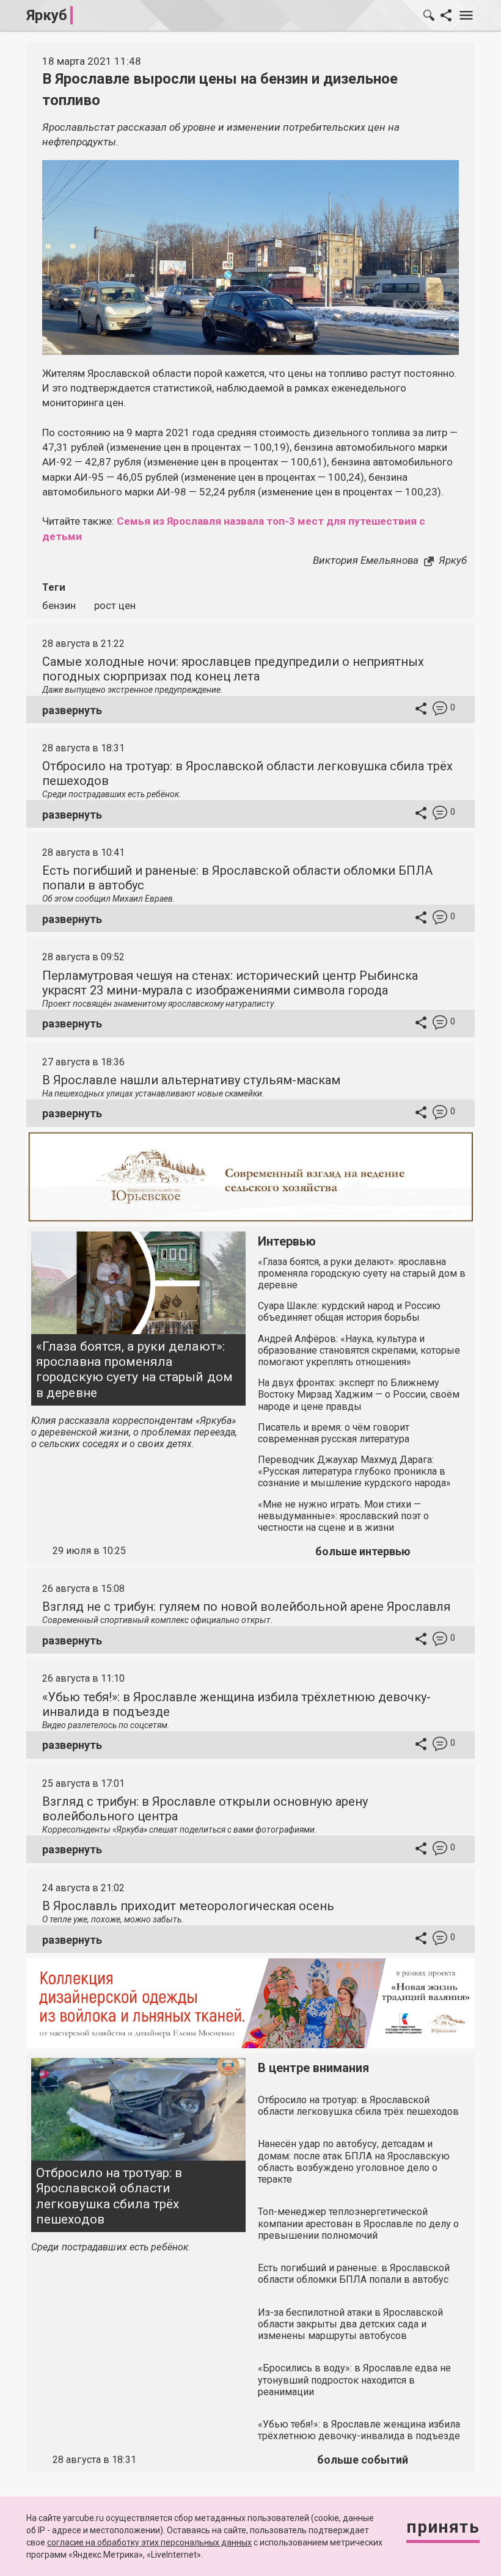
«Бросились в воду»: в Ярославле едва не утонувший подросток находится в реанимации (354, 2380)
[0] (440, 710)
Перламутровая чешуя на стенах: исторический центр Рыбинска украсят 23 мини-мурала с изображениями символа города (230, 983)
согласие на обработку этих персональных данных (149, 2542)
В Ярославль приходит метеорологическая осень (188, 1906)
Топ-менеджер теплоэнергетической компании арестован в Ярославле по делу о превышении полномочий (358, 2223)
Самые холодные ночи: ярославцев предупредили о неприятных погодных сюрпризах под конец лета (233, 669)
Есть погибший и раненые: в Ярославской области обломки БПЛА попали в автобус (354, 2274)
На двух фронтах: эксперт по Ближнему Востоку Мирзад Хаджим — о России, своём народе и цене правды (359, 1394)
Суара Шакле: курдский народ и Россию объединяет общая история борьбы (349, 1312)
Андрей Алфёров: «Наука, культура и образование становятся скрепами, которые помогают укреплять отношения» (359, 1350)
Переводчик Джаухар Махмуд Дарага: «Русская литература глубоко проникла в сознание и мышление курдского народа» (354, 1471)
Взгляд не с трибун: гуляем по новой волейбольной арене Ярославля (246, 1607)
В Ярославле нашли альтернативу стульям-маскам (191, 1080)
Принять (443, 2527)
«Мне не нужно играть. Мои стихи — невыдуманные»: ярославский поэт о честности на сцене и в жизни (343, 1516)
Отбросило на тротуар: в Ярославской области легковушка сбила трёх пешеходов (109, 2196)
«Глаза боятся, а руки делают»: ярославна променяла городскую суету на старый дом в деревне (134, 1370)
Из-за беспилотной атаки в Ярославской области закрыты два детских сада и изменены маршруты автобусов (350, 2324)
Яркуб (47, 15)
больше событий (363, 2460)
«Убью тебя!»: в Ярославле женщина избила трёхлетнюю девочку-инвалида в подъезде (359, 2430)
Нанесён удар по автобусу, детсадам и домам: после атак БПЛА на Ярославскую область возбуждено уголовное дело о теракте (354, 2162)
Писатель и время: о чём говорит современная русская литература (334, 1433)
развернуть (72, 710)
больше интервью (363, 1551)
